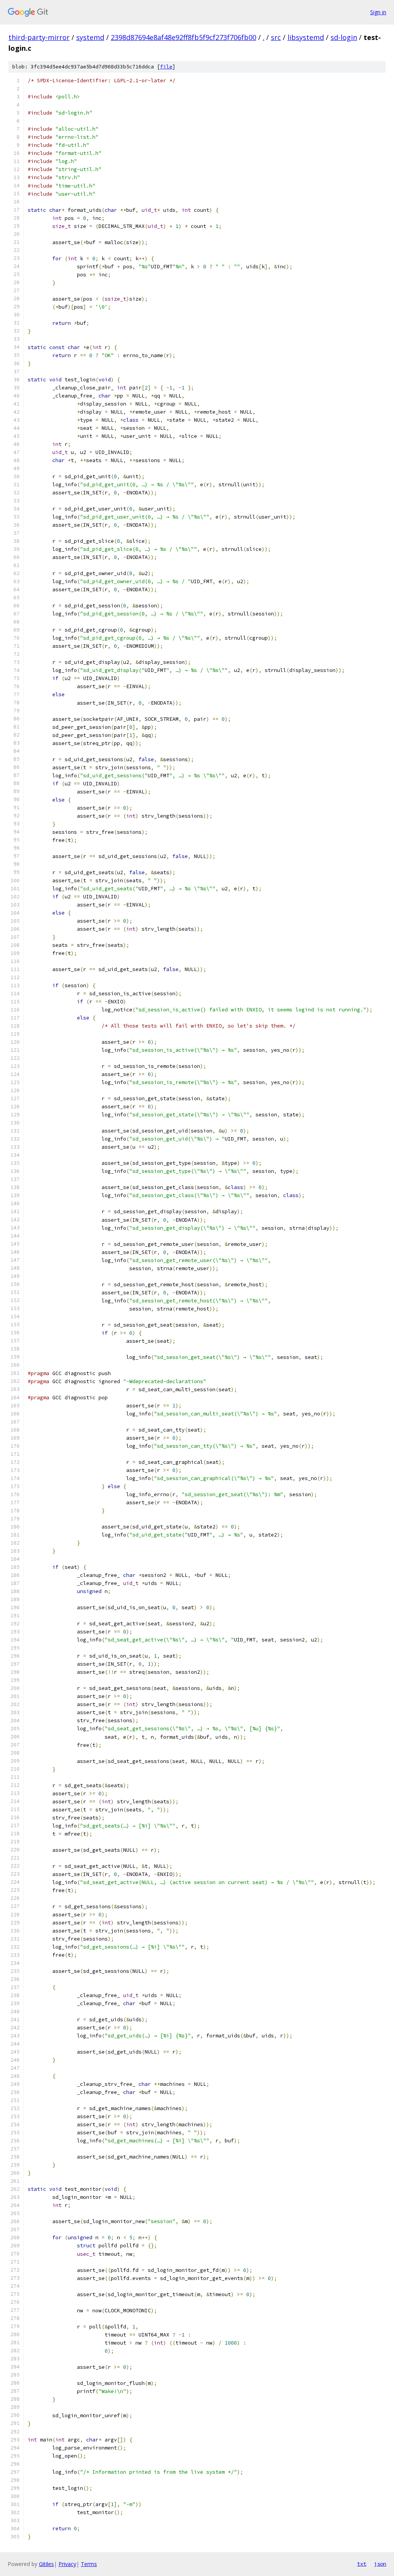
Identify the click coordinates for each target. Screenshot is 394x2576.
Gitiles (46, 2564)
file (166, 67)
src (276, 37)
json (380, 2564)
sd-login (344, 37)
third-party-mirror (39, 37)
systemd (90, 37)
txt (362, 2564)
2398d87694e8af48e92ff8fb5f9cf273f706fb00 (184, 37)
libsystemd (306, 37)
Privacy (67, 2564)
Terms (89, 2564)
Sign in (378, 12)
